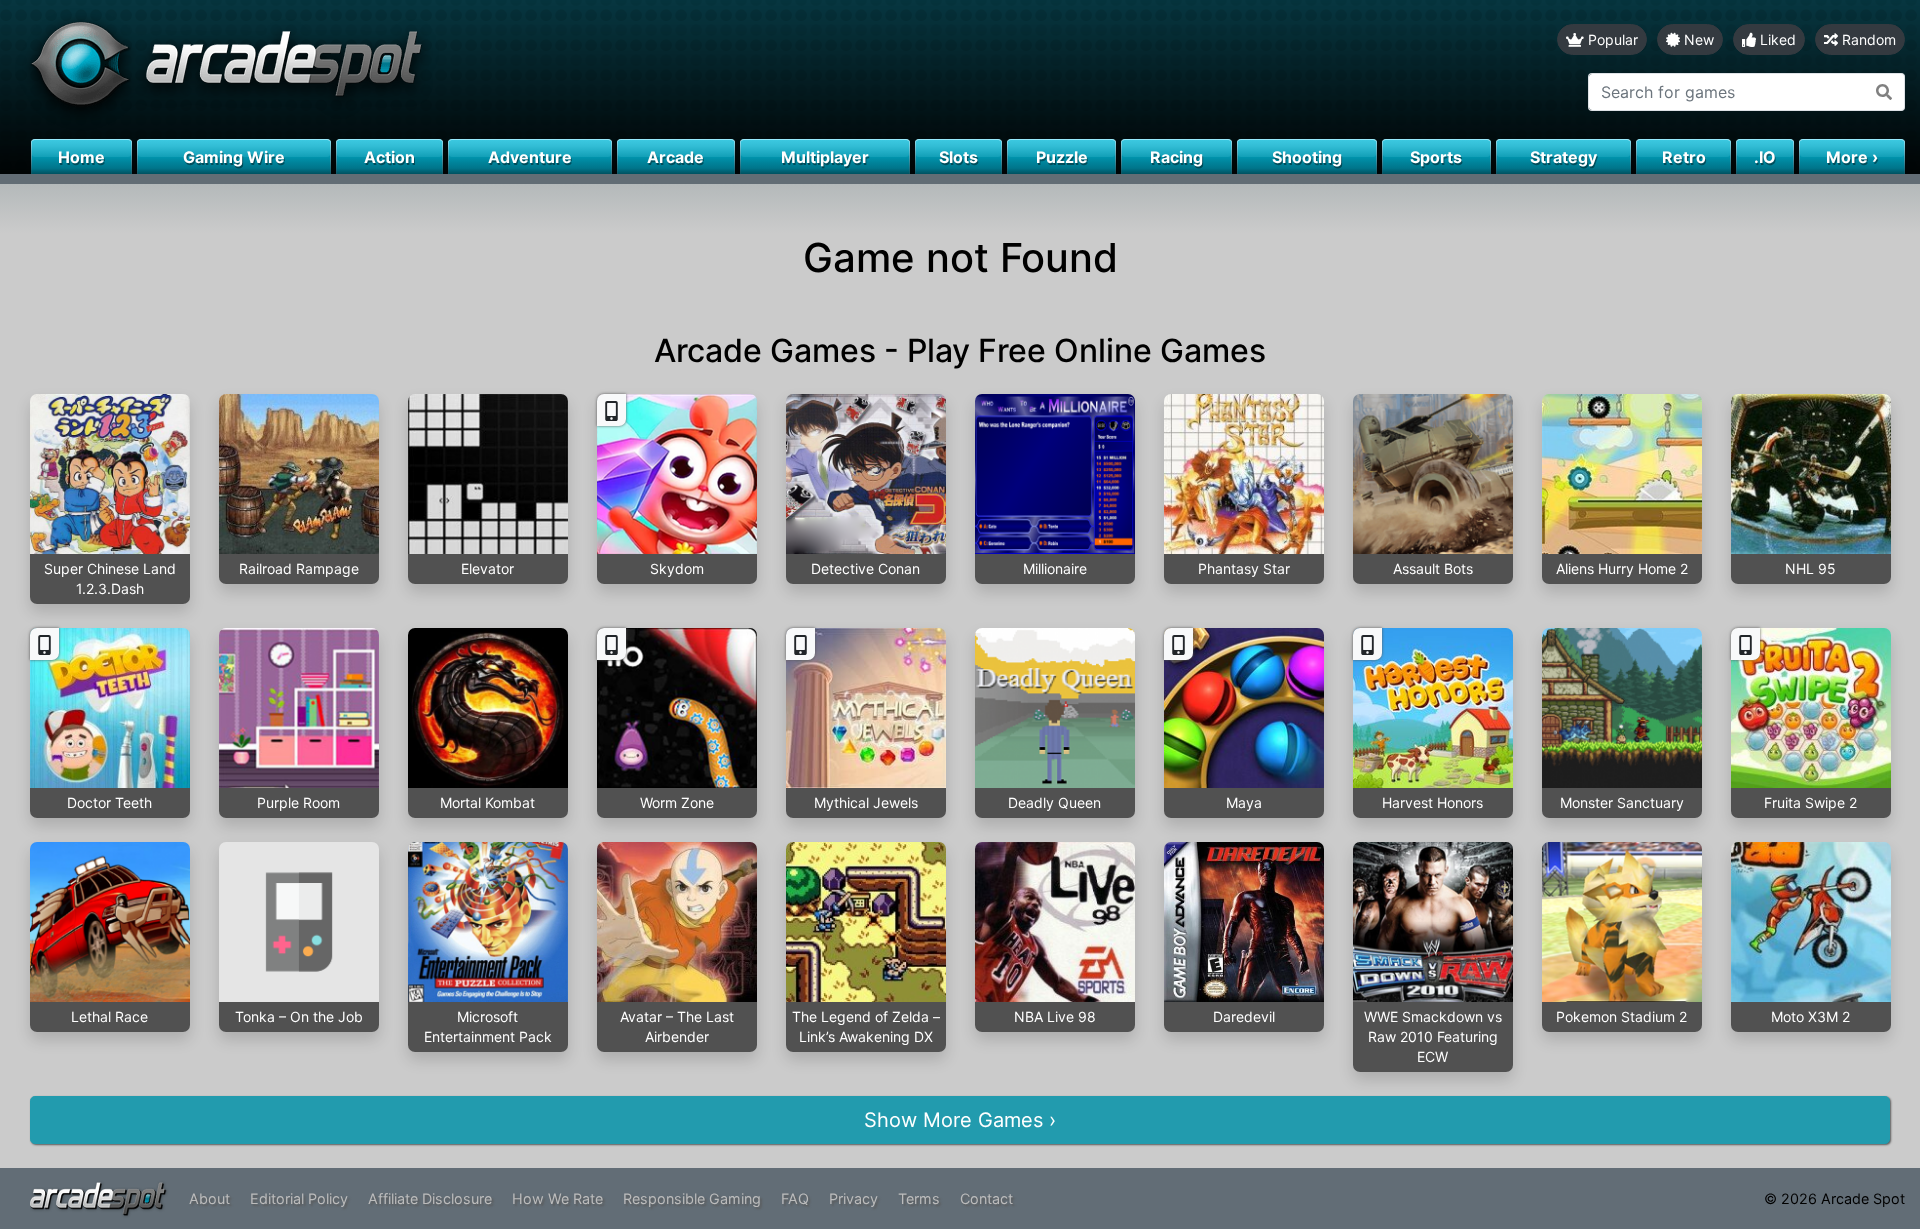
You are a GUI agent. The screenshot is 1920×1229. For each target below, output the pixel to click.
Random (1867, 39)
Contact (986, 1198)
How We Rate (557, 1198)
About (209, 1198)
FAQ (795, 1198)
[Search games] (1884, 92)
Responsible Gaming (692, 1198)
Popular (1611, 39)
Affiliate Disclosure (430, 1198)
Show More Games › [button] (960, 1120)
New (1697, 39)
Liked (1776, 39)
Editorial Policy (299, 1198)
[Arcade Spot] (480, 69)
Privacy (853, 1198)
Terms (919, 1198)
